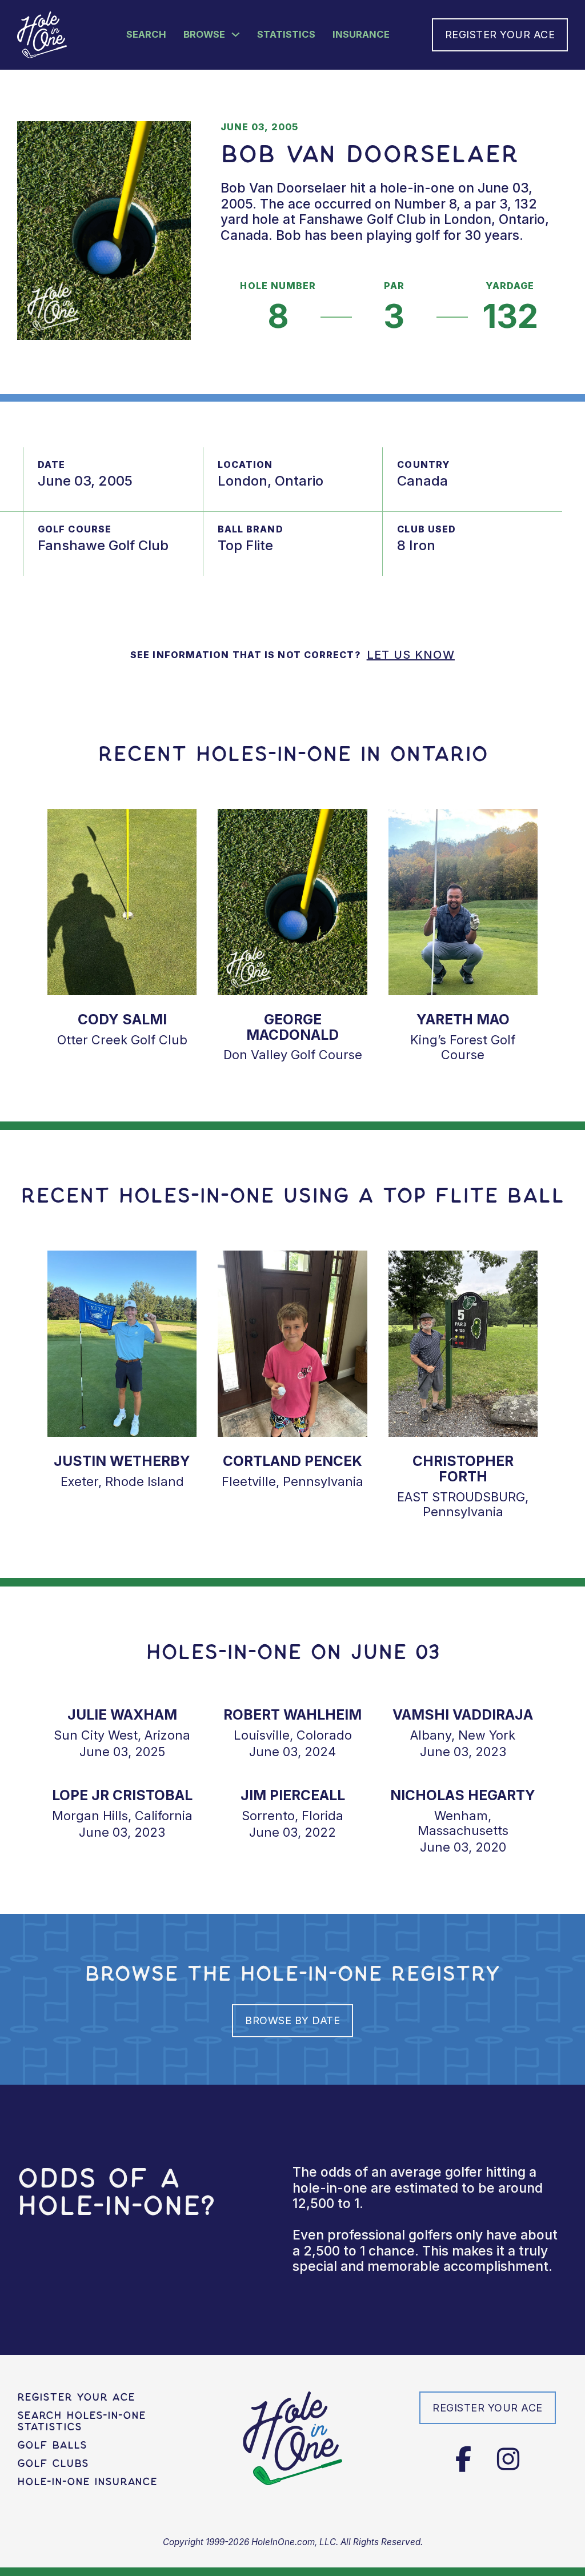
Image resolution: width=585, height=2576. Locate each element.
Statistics (286, 34)
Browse (204, 34)
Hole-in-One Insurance (87, 2482)
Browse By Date (292, 2020)
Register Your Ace (500, 35)
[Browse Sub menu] (236, 35)
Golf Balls (52, 2445)
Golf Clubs (53, 2463)
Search (146, 34)
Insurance (361, 34)
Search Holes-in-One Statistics (81, 2421)
